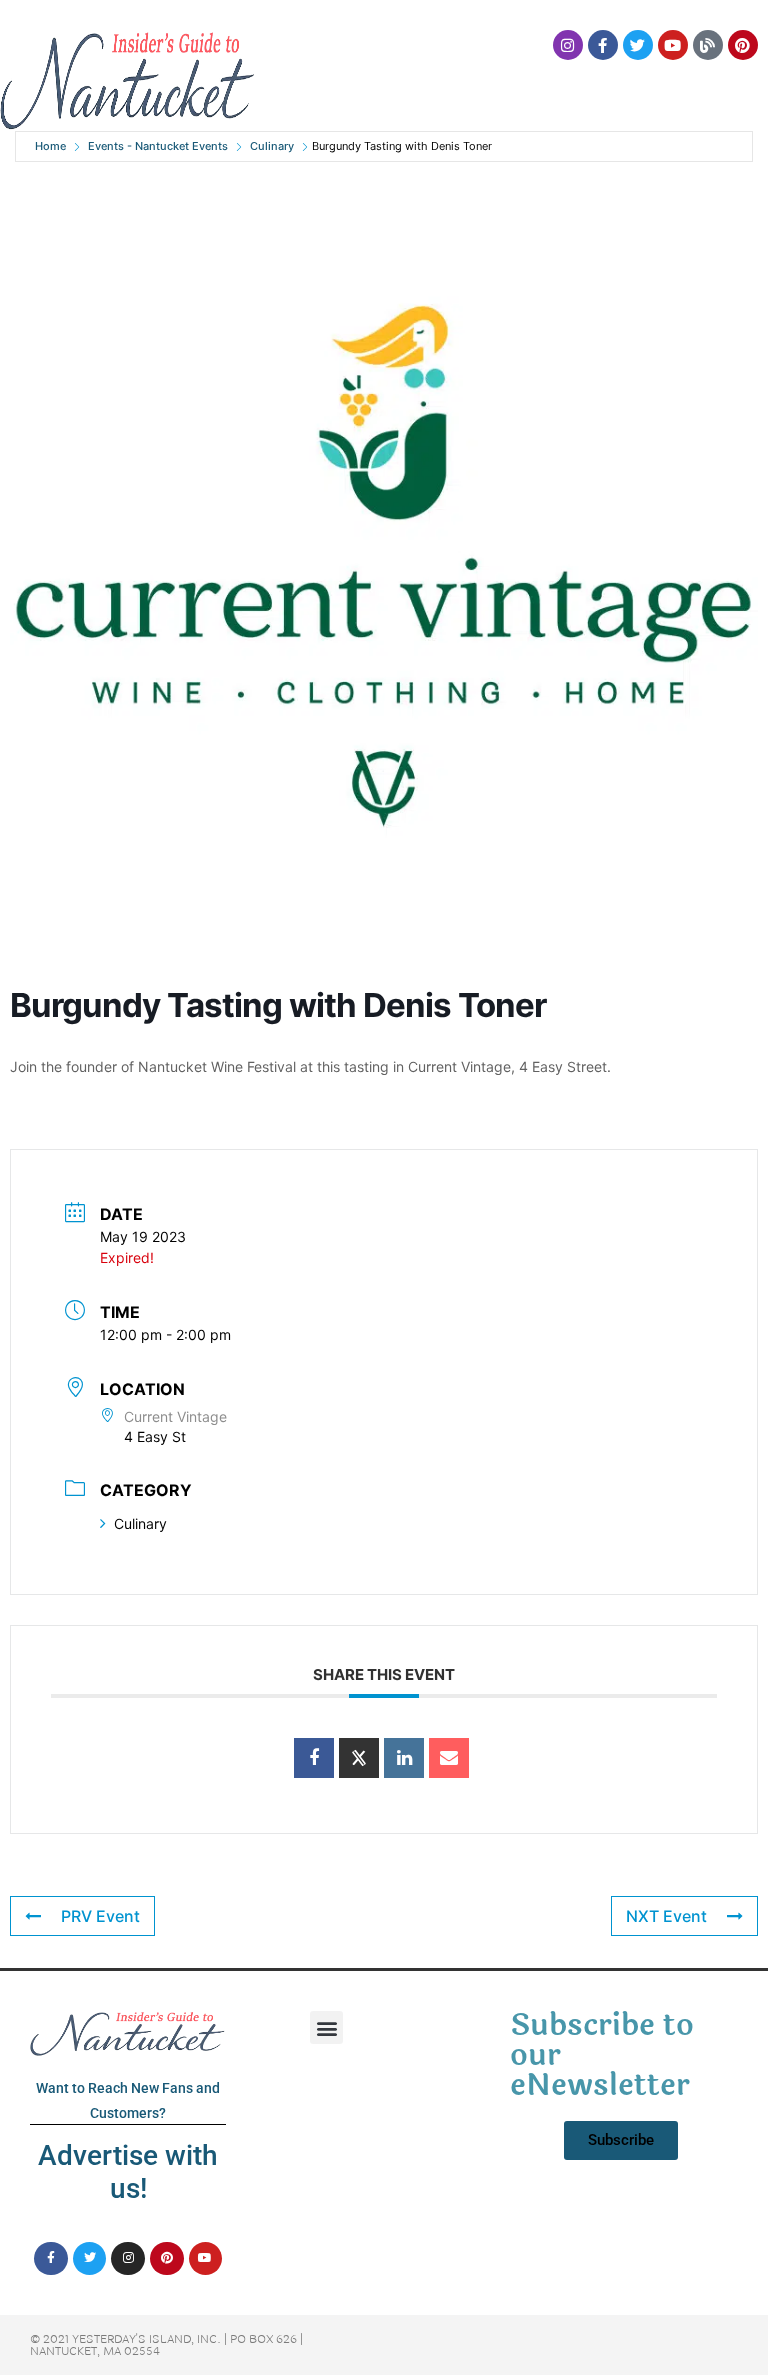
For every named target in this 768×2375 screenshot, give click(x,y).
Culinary (272, 146)
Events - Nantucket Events (158, 146)
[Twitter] (638, 45)
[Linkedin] (404, 1758)
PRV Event (100, 1916)
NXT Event (666, 1916)
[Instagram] (568, 45)
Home (50, 146)
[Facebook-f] (603, 45)
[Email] (449, 1758)
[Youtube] (673, 45)
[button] (326, 2027)
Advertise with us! (128, 2172)
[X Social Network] (359, 1758)
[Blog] (708, 45)
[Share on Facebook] (314, 1758)
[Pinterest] (743, 45)
